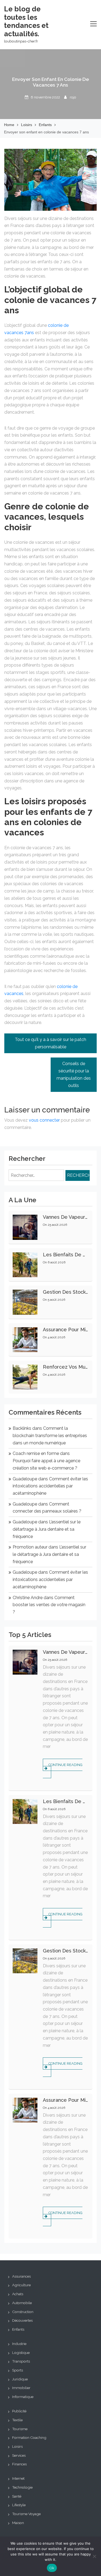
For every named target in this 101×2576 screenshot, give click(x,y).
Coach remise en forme (36, 1453)
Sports (18, 2370)
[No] (94, 2556)
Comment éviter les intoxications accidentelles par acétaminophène (50, 1486)
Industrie (19, 2344)
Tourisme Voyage (26, 2514)
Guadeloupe (25, 1479)
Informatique (23, 2397)
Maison (18, 2523)
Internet (18, 2478)
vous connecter (44, 1120)
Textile (17, 2420)
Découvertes (22, 2320)
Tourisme (20, 2429)
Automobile (22, 2303)
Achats (18, 2294)
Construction (23, 2312)
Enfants (18, 2329)
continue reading (65, 1765)
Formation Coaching (29, 2437)
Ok (52, 2568)
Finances (19, 2464)
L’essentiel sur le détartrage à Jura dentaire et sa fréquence (47, 1529)
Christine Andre (28, 1598)
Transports (21, 2361)
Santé (17, 2496)
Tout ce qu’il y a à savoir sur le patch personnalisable (50, 1043)
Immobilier (21, 2388)
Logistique (21, 2353)
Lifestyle (19, 2505)
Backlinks (22, 1428)
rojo (73, 97)
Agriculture (21, 2285)
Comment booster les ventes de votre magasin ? (49, 1605)
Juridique (20, 2379)
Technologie (22, 2487)
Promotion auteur (30, 1547)
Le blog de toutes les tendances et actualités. (26, 21)
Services (19, 2455)
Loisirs (17, 2446)
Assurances (21, 2276)
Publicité (19, 2411)
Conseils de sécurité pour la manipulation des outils (74, 1074)
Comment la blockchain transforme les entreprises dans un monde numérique (50, 1435)
